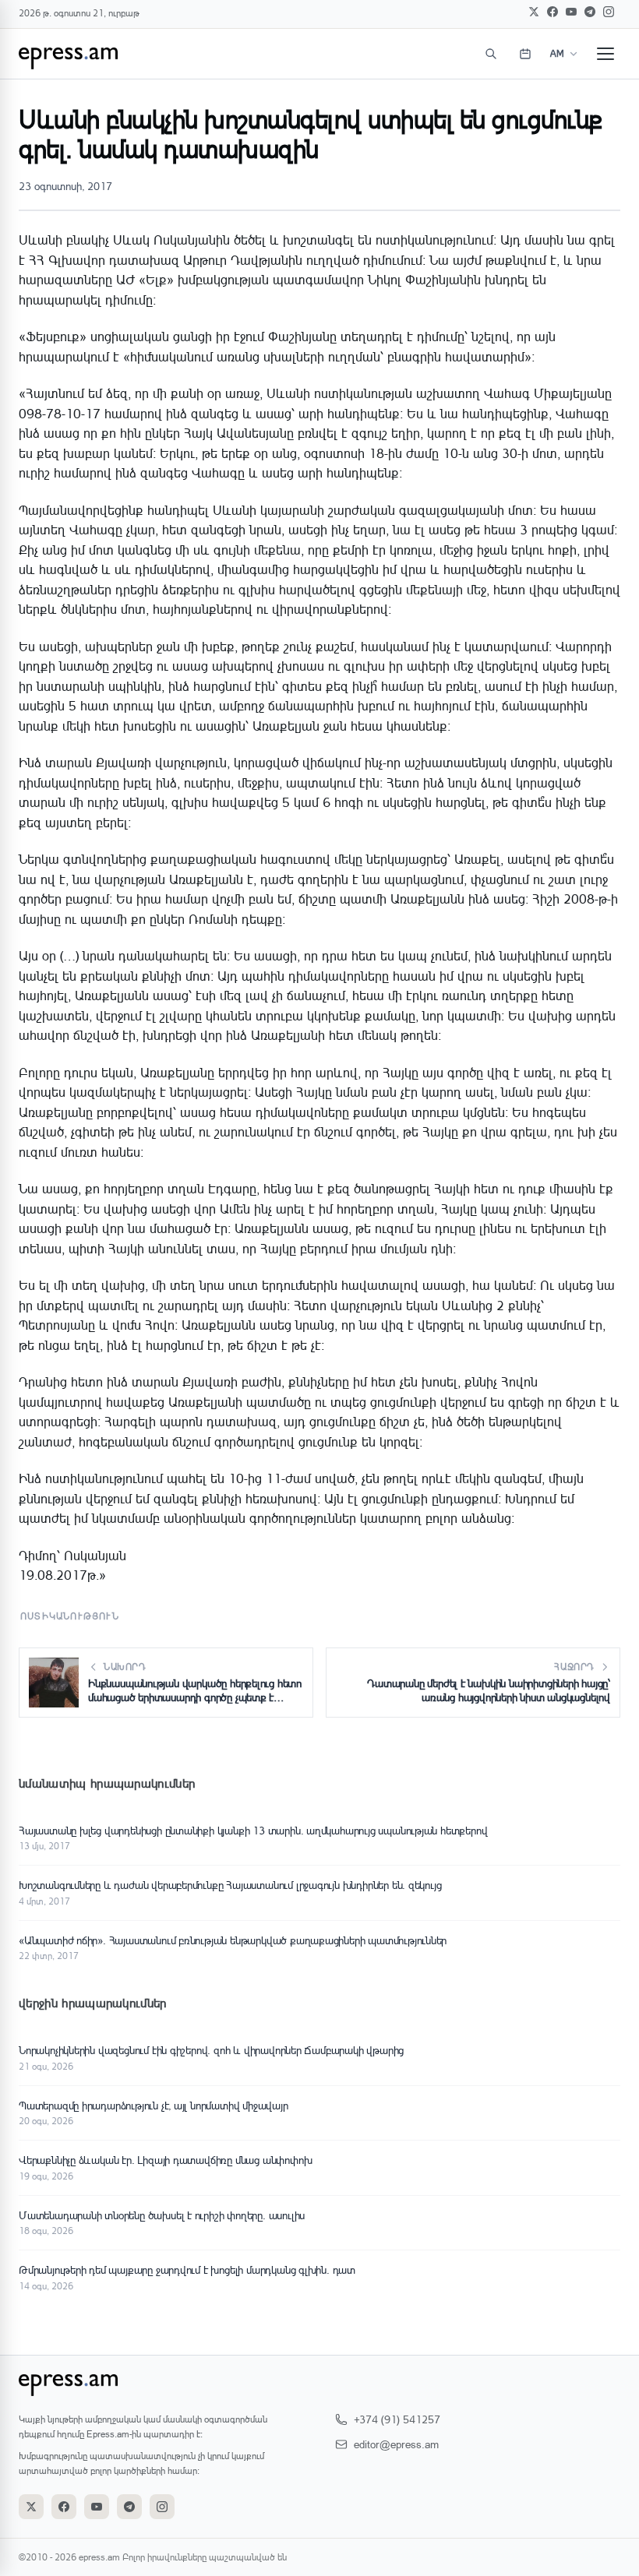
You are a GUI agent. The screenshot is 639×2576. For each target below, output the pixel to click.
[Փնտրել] (491, 54)
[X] (534, 12)
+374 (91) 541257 (397, 2419)
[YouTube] (571, 12)
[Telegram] (590, 12)
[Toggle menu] (605, 54)
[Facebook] (553, 12)
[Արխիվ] (525, 54)
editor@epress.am (396, 2444)
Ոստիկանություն (70, 1616)
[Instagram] (609, 12)
